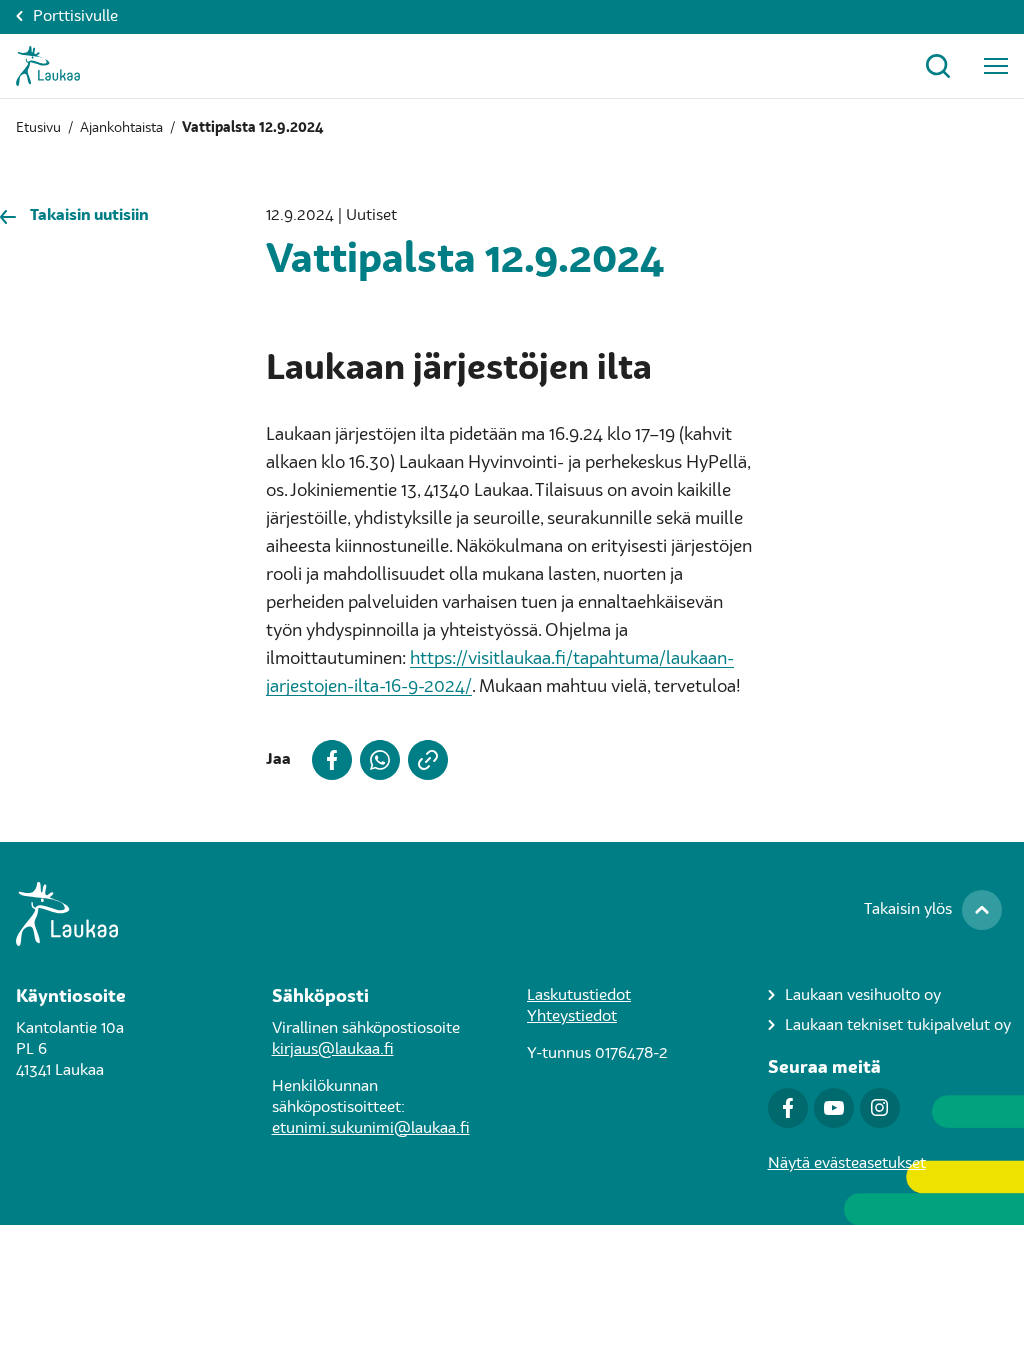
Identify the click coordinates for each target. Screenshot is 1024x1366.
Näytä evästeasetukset (847, 1164)
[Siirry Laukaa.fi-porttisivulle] (512, 914)
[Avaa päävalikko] (996, 66)
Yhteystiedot (572, 1017)
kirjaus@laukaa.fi (333, 1050)
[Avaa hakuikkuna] (938, 66)
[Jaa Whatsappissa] (376, 760)
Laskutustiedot (579, 996)
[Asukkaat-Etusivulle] (48, 66)
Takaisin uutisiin (89, 216)
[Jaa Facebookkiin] (328, 760)
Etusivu (38, 128)
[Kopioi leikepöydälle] (424, 760)
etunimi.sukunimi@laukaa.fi (371, 1129)
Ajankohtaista (121, 128)
